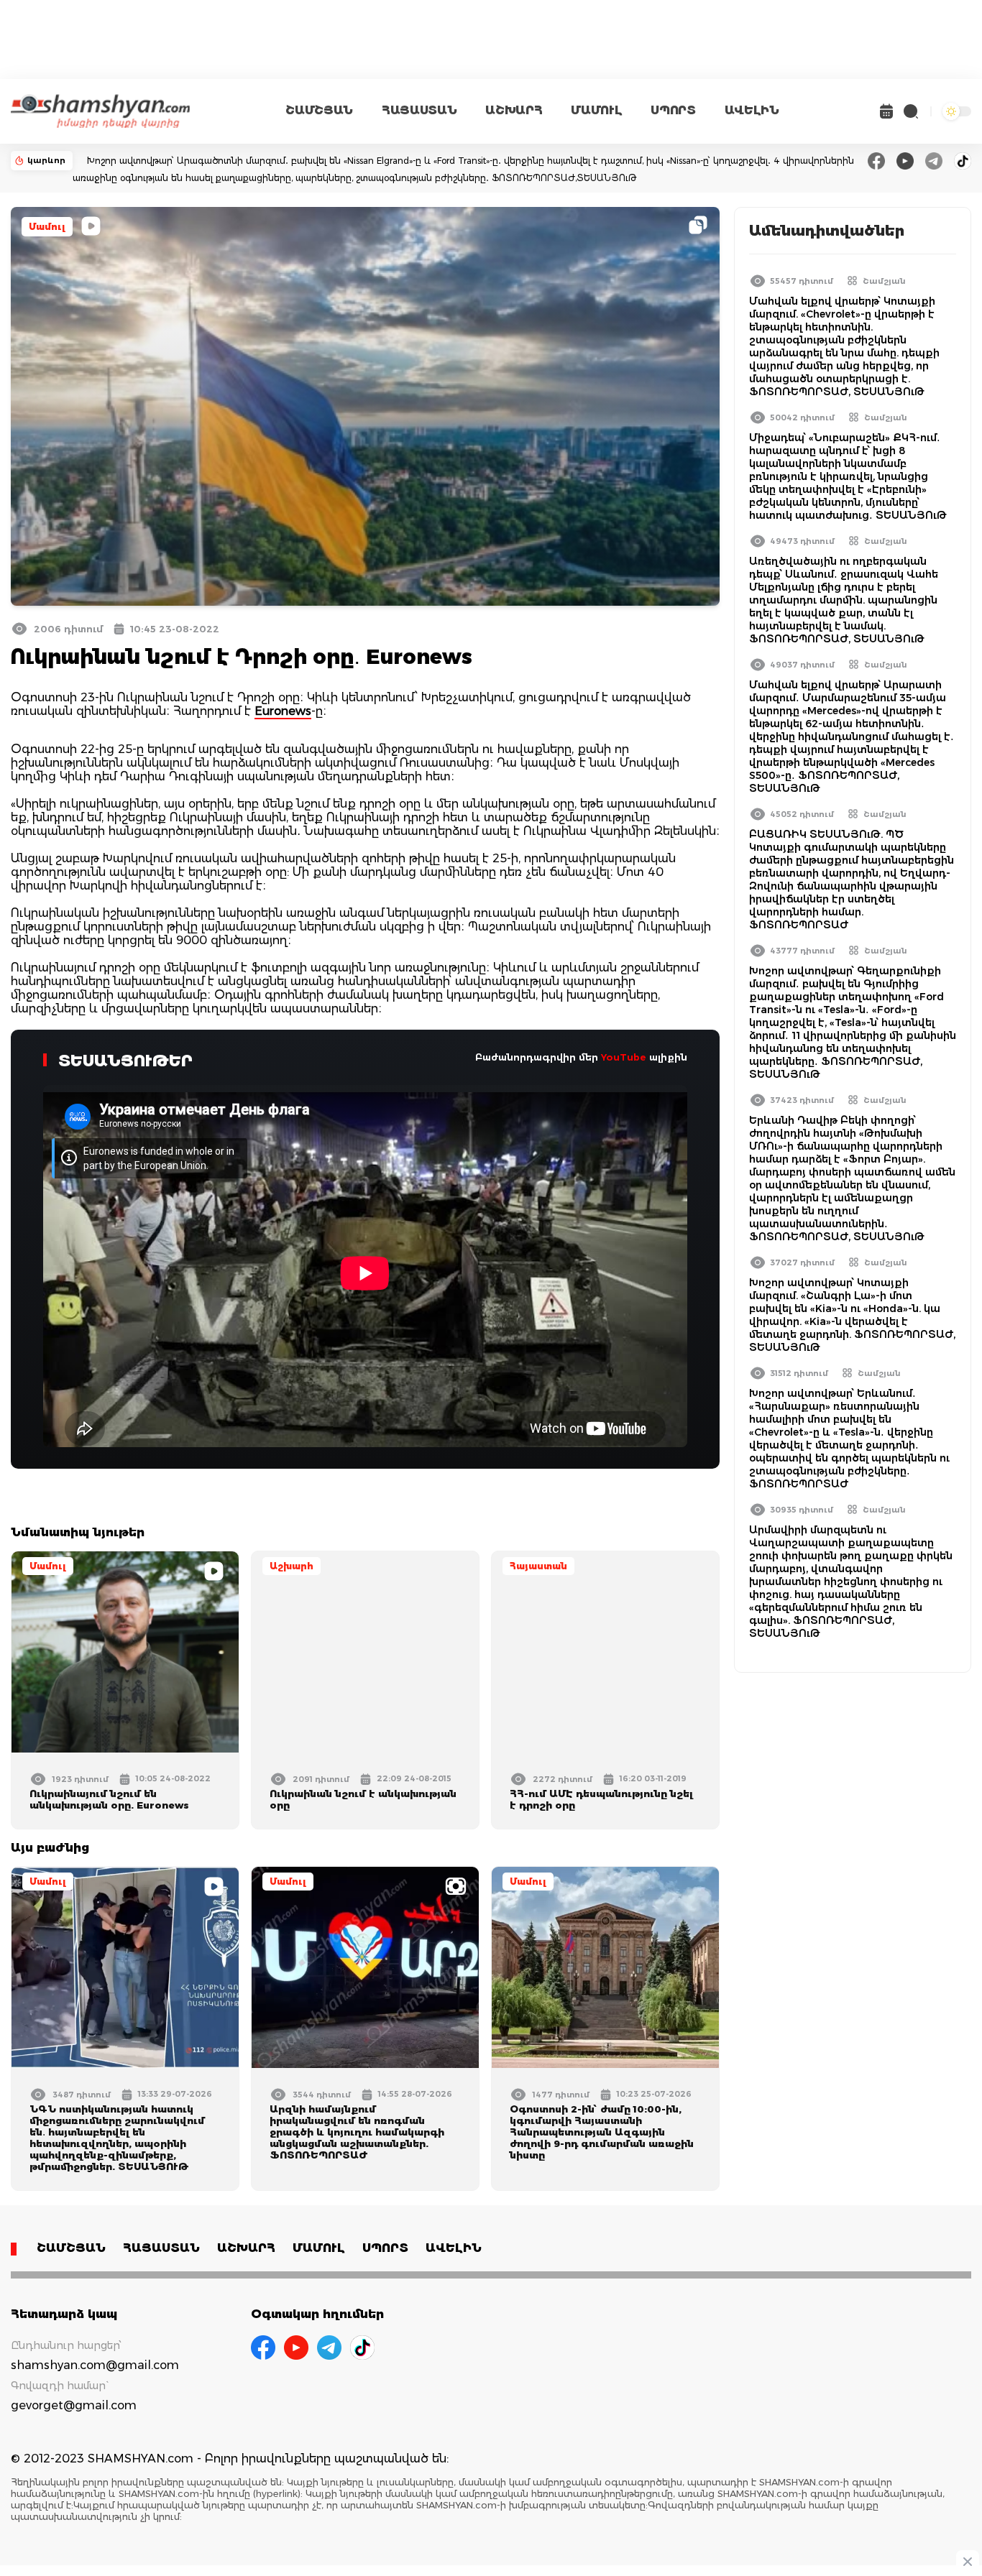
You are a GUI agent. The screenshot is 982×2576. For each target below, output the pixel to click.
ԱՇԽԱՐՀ (514, 110)
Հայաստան (538, 1566)
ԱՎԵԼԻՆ (752, 110)
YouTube (624, 1057)
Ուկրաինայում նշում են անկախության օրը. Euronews (109, 1799)
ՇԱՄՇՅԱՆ (319, 110)
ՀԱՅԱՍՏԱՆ (419, 110)
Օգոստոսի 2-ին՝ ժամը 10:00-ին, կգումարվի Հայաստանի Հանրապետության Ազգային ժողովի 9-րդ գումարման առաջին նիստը (602, 2132)
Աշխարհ (292, 1566)
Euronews (283, 711)
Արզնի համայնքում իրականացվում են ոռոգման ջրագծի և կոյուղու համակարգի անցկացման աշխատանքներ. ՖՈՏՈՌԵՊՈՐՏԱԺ (357, 2132)
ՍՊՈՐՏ (673, 110)
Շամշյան (884, 281)
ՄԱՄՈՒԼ (596, 110)
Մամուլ (47, 227)
